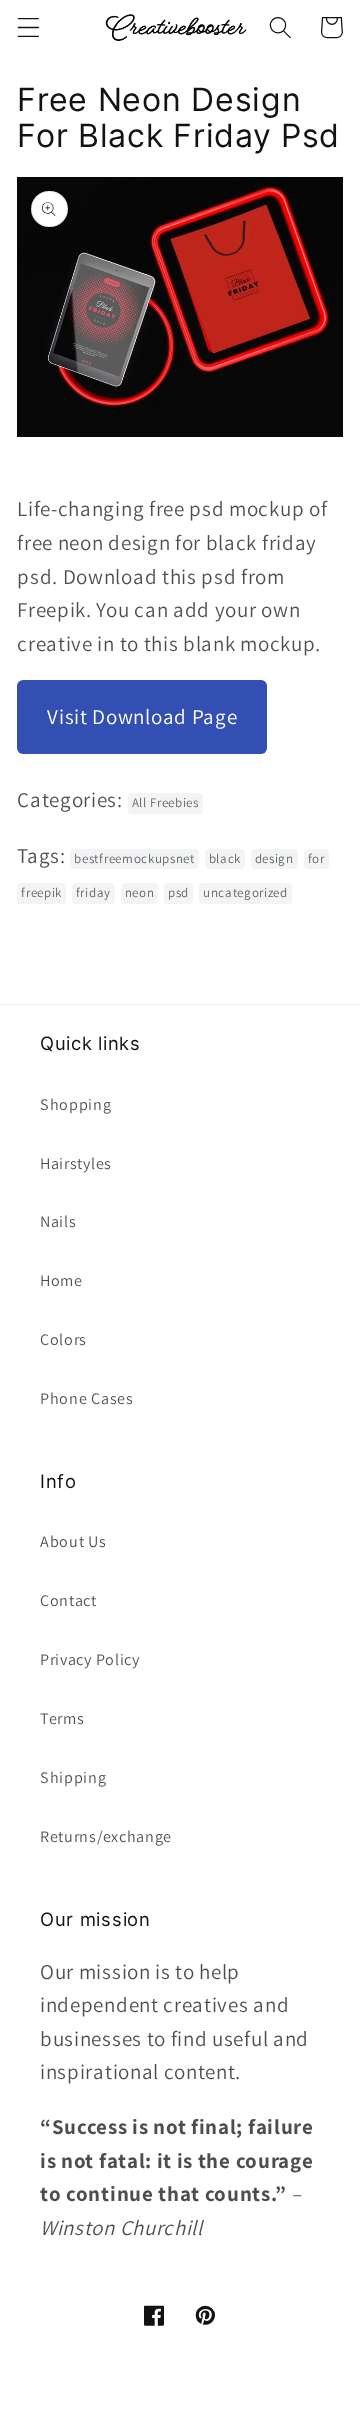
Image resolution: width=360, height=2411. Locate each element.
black (225, 858)
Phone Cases (87, 1398)
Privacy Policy (90, 1659)
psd (178, 892)
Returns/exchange (106, 1836)
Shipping (73, 1777)
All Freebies (165, 802)
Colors (63, 1339)
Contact (68, 1600)
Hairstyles (76, 1163)
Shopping (76, 1104)
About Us (73, 1541)
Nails (58, 1221)
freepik (41, 892)
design (274, 858)
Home (61, 1280)
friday (93, 892)
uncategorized (245, 892)
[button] (28, 27)
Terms (62, 1718)
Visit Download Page (142, 716)
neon (140, 892)
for (316, 858)
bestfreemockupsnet (134, 858)
